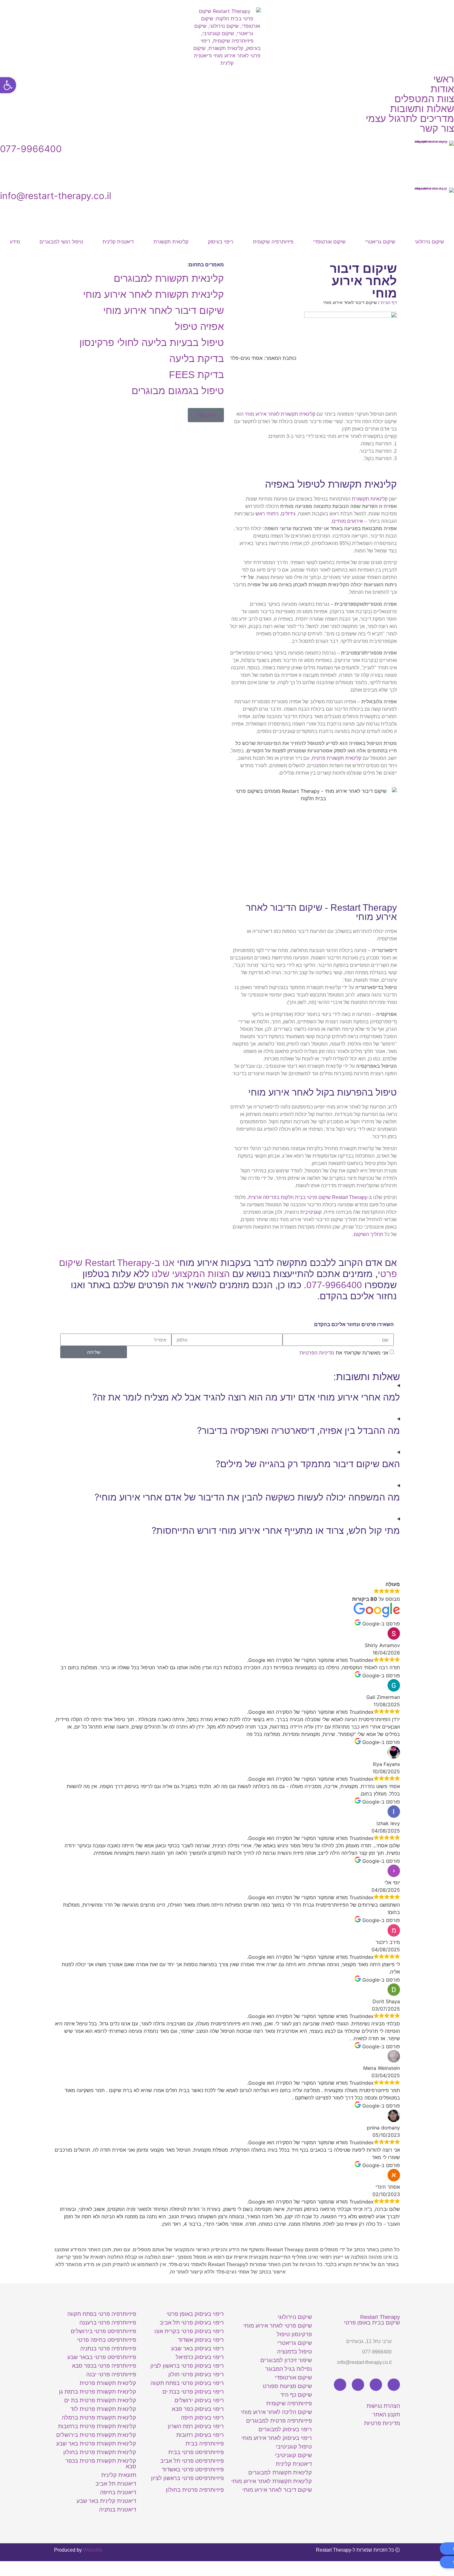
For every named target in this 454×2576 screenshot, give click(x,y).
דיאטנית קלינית (118, 242)
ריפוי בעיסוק (221, 242)
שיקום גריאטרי (380, 242)
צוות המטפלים (424, 99)
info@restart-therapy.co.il (56, 196)
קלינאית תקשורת (171, 242)
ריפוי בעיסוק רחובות (200, 2435)
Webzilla (93, 2550)
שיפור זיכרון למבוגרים (286, 2360)
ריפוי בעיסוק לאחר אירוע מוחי (277, 2438)
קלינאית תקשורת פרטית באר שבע (96, 2444)
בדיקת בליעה (197, 359)
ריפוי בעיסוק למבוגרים (285, 2429)
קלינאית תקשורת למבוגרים (169, 278)
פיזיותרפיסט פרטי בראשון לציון (187, 2478)
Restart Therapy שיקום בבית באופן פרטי (372, 2320)
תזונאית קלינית (119, 2475)
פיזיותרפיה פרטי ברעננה (108, 2323)
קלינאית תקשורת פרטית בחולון (100, 2452)
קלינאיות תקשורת (370, 499)
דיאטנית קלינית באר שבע (106, 2501)
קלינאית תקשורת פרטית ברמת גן (98, 2392)
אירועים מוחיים (347, 521)
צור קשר (437, 128)
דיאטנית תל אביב (116, 2484)
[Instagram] (340, 2385)
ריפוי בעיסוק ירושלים (199, 2400)
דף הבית (389, 302)
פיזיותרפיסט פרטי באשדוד (193, 2470)
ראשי (444, 79)
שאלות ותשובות (422, 109)
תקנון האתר (386, 2415)
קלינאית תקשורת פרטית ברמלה (99, 2418)
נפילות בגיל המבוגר (289, 2369)
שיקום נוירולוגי (429, 242)
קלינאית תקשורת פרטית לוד (103, 2409)
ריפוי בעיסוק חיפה (202, 2418)
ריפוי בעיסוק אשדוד (201, 2340)
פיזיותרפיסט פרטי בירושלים (103, 2331)
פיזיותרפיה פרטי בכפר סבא (104, 2366)
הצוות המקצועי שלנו (191, 1274)
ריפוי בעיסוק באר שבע (198, 2349)
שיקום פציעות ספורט (287, 2386)
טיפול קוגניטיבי (294, 2447)
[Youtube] (376, 2385)
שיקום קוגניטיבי (293, 2455)
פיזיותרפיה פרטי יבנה (111, 2374)
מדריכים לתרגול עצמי (410, 119)
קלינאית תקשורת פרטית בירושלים (96, 2435)
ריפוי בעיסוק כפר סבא (198, 2409)
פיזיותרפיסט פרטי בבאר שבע (102, 2357)
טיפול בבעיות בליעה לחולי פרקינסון (152, 343)
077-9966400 (31, 149)
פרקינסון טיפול (294, 2334)
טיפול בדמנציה (294, 2352)
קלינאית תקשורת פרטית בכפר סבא (101, 2464)
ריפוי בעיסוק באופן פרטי (195, 2314)
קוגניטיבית (311, 1212)
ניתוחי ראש (267, 514)
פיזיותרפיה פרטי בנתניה (108, 2349)
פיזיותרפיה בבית (205, 2444)
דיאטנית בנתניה (118, 2510)
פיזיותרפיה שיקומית (273, 242)
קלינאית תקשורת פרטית (337, 758)
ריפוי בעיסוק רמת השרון (196, 2426)
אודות (442, 89)
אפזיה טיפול (199, 327)
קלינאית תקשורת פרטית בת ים (100, 2400)
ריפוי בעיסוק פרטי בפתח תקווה (187, 2383)
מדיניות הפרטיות (317, 1353)
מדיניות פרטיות (382, 2423)
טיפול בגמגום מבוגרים (178, 391)
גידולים (288, 514)
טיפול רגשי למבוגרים (61, 242)
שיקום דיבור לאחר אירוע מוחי (164, 310)
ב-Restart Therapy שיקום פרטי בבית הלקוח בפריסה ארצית (311, 1197)
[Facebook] (394, 2385)
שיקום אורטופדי (329, 242)
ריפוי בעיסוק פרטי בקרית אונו (189, 2331)
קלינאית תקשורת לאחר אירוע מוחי (280, 414)
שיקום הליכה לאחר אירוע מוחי (276, 2412)
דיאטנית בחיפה (118, 2492)
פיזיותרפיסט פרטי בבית (196, 2452)
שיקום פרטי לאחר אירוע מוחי (278, 2326)
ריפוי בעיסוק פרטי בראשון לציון (187, 2366)
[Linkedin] (358, 2385)
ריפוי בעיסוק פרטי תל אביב (192, 2323)
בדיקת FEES (196, 375)
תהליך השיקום (368, 1234)
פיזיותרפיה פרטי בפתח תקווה (102, 2314)
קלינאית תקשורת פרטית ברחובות (97, 2426)
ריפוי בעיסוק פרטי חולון (196, 2374)
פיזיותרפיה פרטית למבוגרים (279, 2421)
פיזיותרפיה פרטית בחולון (195, 2490)
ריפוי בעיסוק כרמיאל (200, 2357)
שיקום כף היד (296, 2395)
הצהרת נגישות (383, 2406)
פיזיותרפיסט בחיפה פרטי (107, 2340)
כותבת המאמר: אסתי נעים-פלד (263, 358)
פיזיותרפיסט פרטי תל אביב (192, 2461)
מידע (15, 242)
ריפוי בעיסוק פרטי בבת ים (193, 2392)
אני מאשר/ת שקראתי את (344, 1353)
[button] (312, 266)
